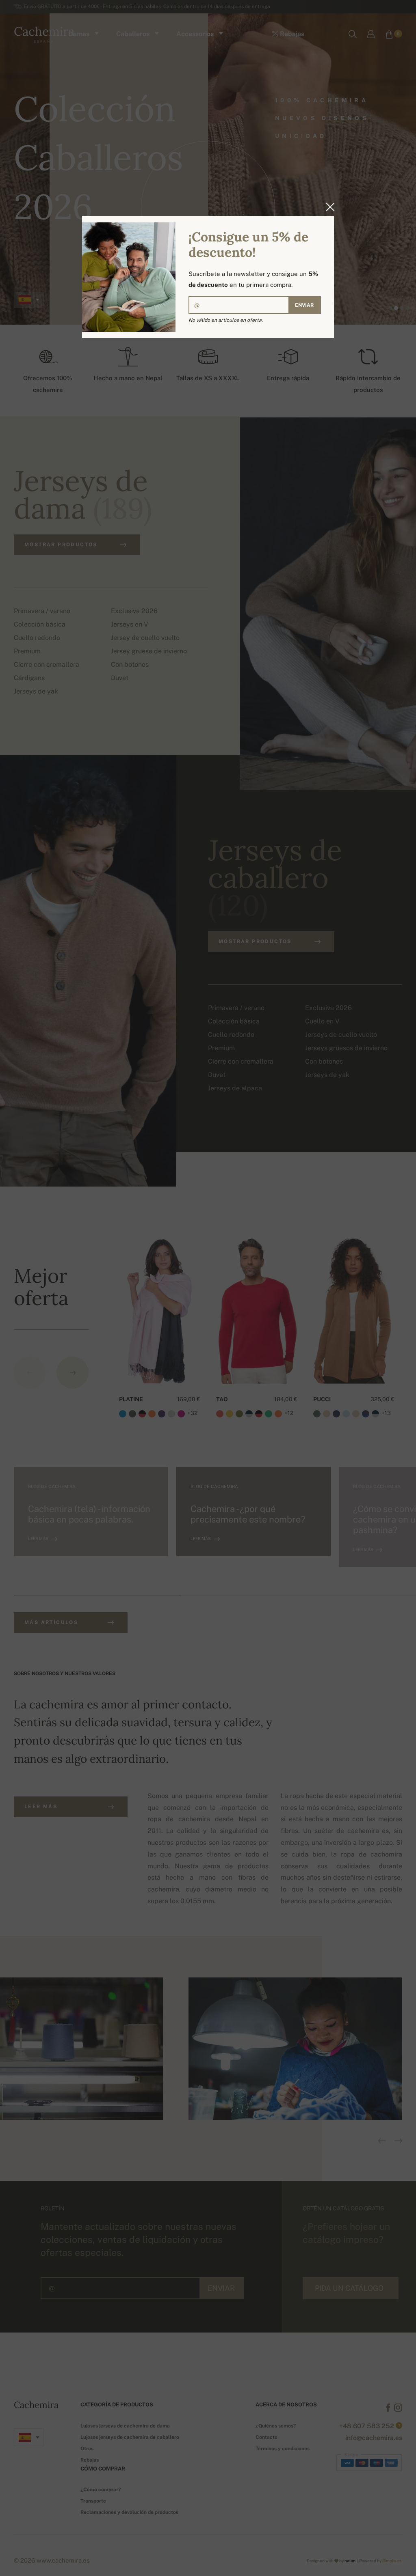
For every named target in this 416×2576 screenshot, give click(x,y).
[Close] (328, 207)
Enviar (304, 305)
